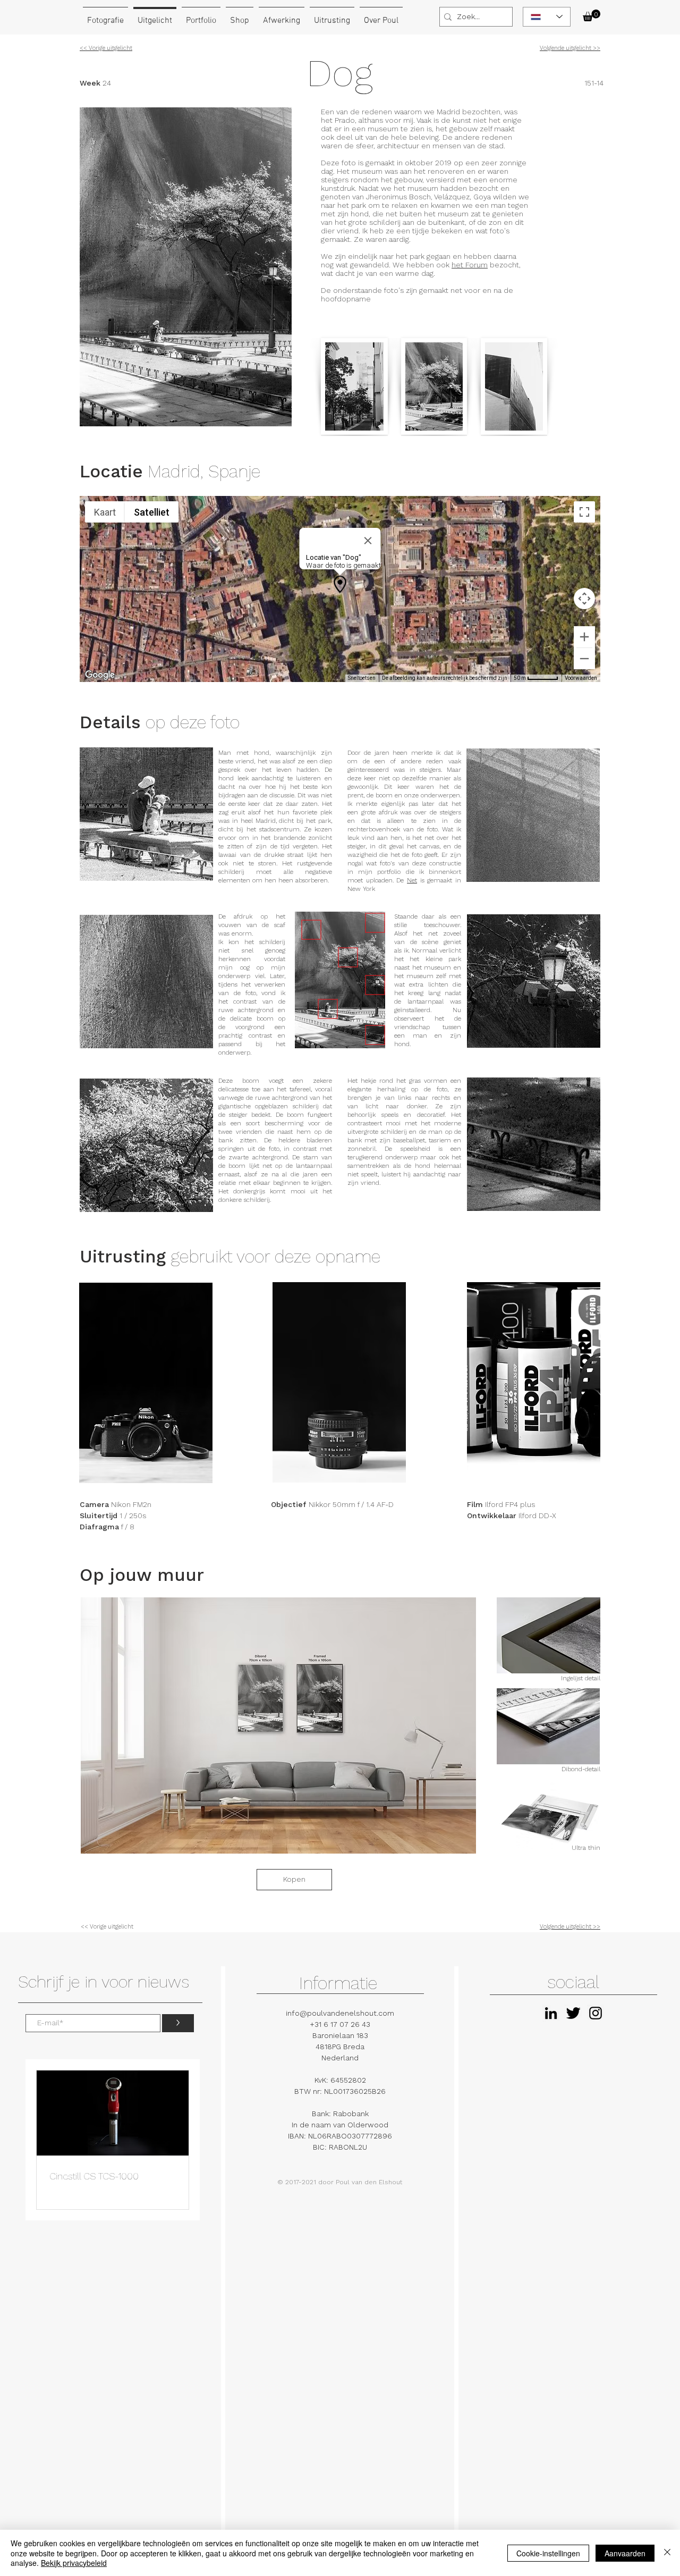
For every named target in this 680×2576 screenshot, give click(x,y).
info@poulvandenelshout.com (340, 2013)
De (402, 880)
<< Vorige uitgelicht (107, 1927)
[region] (340, 980)
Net (412, 880)
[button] (592, 15)
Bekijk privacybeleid (74, 2563)
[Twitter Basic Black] (573, 2013)
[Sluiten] (667, 2553)
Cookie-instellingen (548, 2553)
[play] (450, 1844)
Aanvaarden (625, 2553)
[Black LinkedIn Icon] (551, 2013)
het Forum (470, 265)
